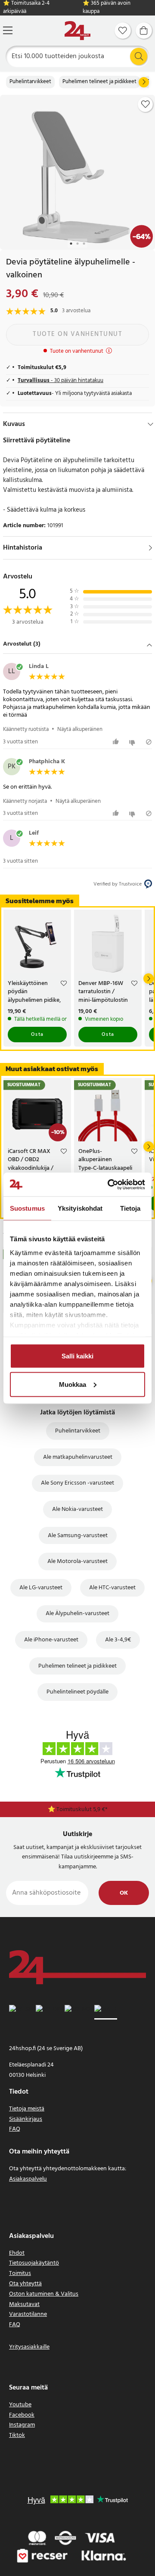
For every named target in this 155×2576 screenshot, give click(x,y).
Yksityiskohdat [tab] (80, 1208)
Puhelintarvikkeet (30, 82)
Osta (37, 1035)
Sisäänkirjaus (26, 2119)
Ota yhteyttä (25, 2284)
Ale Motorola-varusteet (77, 1561)
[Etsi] (139, 56)
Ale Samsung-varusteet (78, 1536)
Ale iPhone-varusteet (51, 1640)
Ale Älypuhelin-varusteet (77, 1614)
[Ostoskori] (144, 31)
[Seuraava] (144, 82)
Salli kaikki (77, 1356)
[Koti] (77, 31)
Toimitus (20, 2273)
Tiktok (17, 2435)
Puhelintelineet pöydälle (77, 1692)
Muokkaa (73, 1384)
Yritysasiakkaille (29, 2347)
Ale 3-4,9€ (118, 1640)
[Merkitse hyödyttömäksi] (133, 742)
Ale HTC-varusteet (112, 1588)
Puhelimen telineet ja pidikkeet (99, 82)
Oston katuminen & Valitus (44, 2294)
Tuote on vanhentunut (77, 334)
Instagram (22, 2425)
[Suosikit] (123, 31)
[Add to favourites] (146, 104)
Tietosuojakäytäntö (34, 2263)
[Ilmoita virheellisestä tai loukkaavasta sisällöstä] (149, 742)
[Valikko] (8, 30)
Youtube (20, 2405)
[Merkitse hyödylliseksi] (117, 742)
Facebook (22, 2415)
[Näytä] (150, 548)
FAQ (15, 2129)
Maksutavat (24, 2304)
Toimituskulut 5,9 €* (82, 1810)
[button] (77, 645)
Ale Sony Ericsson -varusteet (77, 1483)
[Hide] (150, 424)
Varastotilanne (28, 2314)
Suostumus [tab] (27, 1208)
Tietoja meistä (27, 2109)
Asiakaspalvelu (28, 2179)
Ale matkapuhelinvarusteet (78, 1457)
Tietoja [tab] (130, 1208)
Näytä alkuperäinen (80, 729)
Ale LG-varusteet (41, 1588)
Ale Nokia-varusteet (77, 1509)
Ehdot (17, 2253)
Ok (124, 1893)
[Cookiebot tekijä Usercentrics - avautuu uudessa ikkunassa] (109, 1184)
